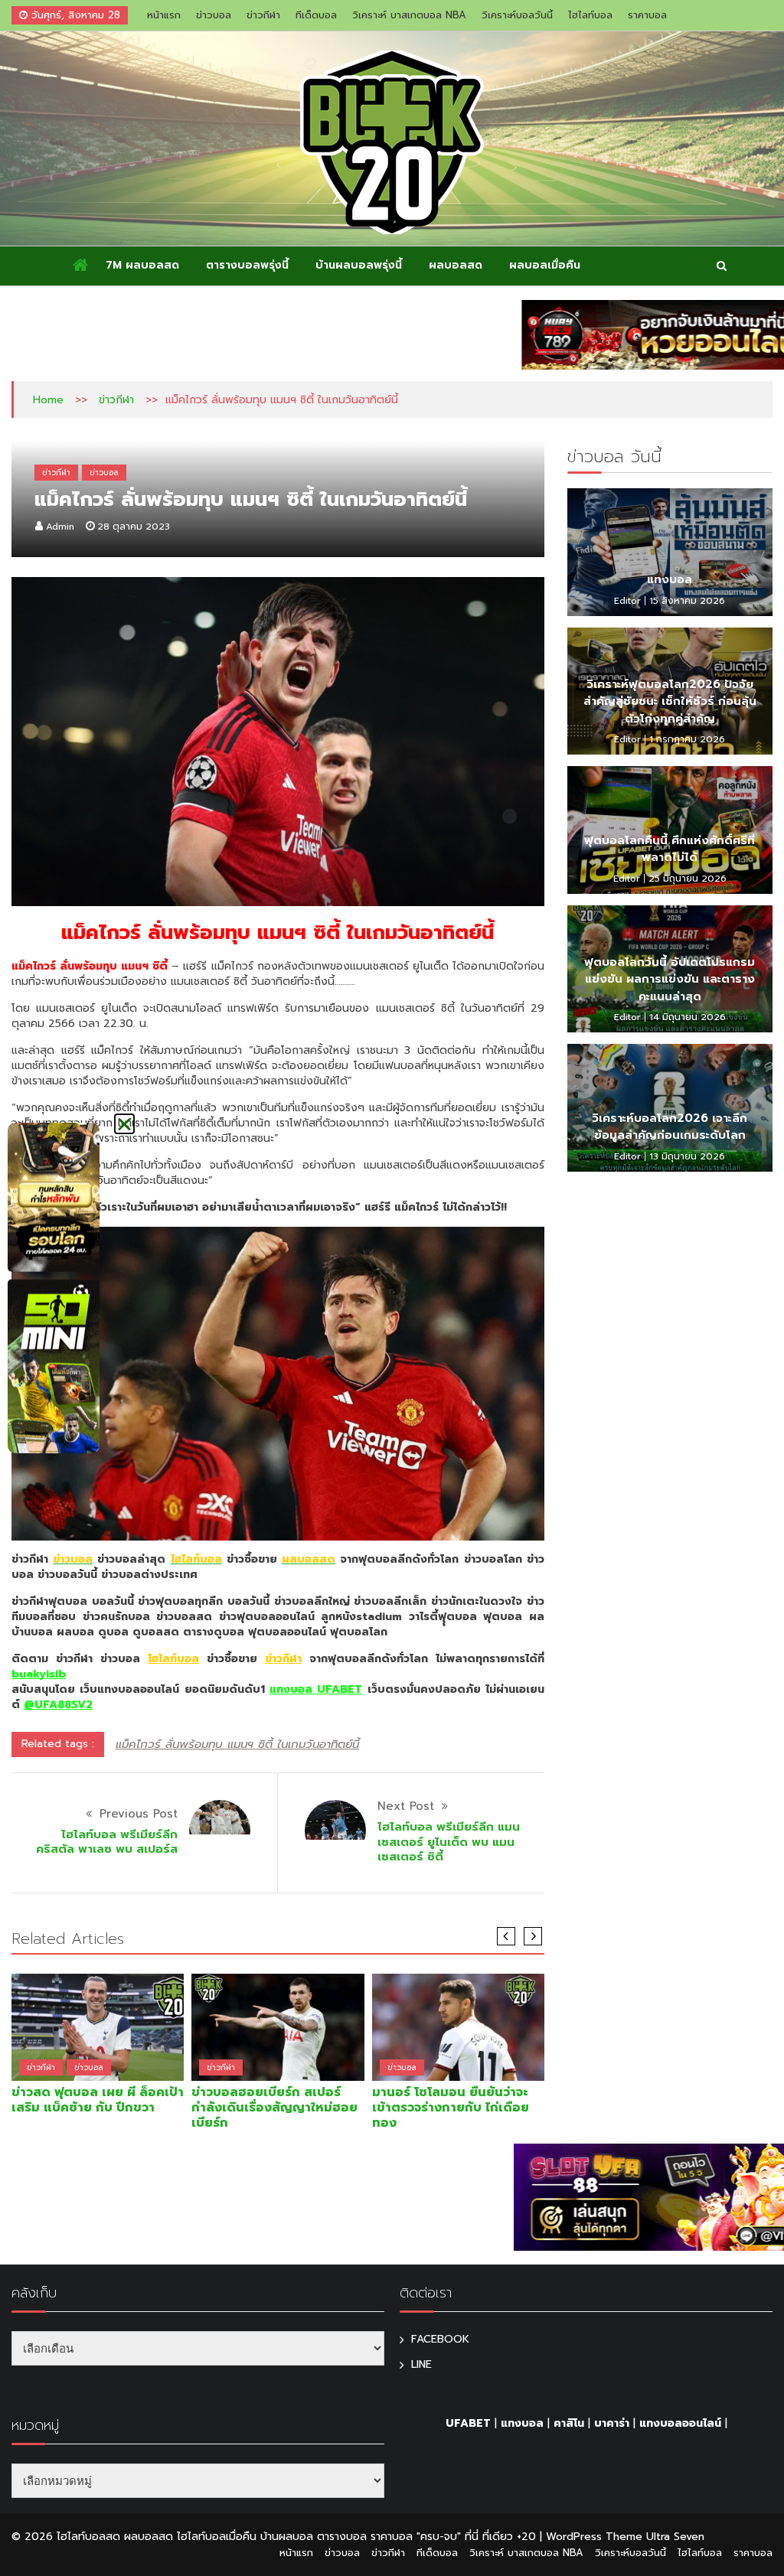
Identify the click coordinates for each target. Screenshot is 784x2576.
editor (627, 601)
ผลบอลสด (456, 265)
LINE (421, 2364)
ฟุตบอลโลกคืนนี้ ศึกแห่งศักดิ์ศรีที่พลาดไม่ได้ (670, 849)
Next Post (406, 1806)
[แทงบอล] (670, 552)
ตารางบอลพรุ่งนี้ (247, 265)
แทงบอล (670, 579)
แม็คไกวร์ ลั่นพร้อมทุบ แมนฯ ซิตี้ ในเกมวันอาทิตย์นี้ (237, 1744)
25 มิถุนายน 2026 (688, 879)
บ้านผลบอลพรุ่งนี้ (359, 265)
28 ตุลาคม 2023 (134, 527)
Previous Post (139, 1814)
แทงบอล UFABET (316, 1689)
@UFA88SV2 (58, 1705)
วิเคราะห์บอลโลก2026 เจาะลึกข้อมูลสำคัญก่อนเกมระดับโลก (670, 1127)
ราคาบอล (647, 15)
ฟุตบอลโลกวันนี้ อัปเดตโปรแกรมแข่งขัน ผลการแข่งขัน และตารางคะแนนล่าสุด (670, 979)
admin (60, 527)
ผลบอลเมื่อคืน (545, 265)
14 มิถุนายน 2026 (688, 1017)
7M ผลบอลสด (142, 265)
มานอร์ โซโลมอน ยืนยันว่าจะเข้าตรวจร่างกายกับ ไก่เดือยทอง (451, 2108)
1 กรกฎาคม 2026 (687, 739)
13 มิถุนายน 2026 (687, 1156)
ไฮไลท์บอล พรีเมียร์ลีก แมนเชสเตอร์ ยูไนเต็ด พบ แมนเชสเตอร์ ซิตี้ (449, 1842)
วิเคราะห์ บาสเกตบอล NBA (409, 15)
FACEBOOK (440, 2339)
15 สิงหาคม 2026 (687, 601)
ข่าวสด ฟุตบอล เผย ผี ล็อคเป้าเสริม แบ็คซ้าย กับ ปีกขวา (98, 2100)
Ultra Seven (675, 2537)
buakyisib (39, 1674)
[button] (124, 1124)
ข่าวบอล (214, 15)
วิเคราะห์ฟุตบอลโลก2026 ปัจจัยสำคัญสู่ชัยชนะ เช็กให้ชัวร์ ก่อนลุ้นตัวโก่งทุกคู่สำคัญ (670, 701)
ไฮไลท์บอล (590, 15)
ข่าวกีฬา (263, 15)
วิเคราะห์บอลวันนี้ (517, 15)
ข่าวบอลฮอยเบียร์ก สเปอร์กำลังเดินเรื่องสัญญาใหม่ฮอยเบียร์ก (274, 2108)
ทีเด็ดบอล (316, 15)
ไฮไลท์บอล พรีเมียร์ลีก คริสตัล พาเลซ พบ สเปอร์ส (107, 1842)
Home (48, 400)
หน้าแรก (164, 15)
